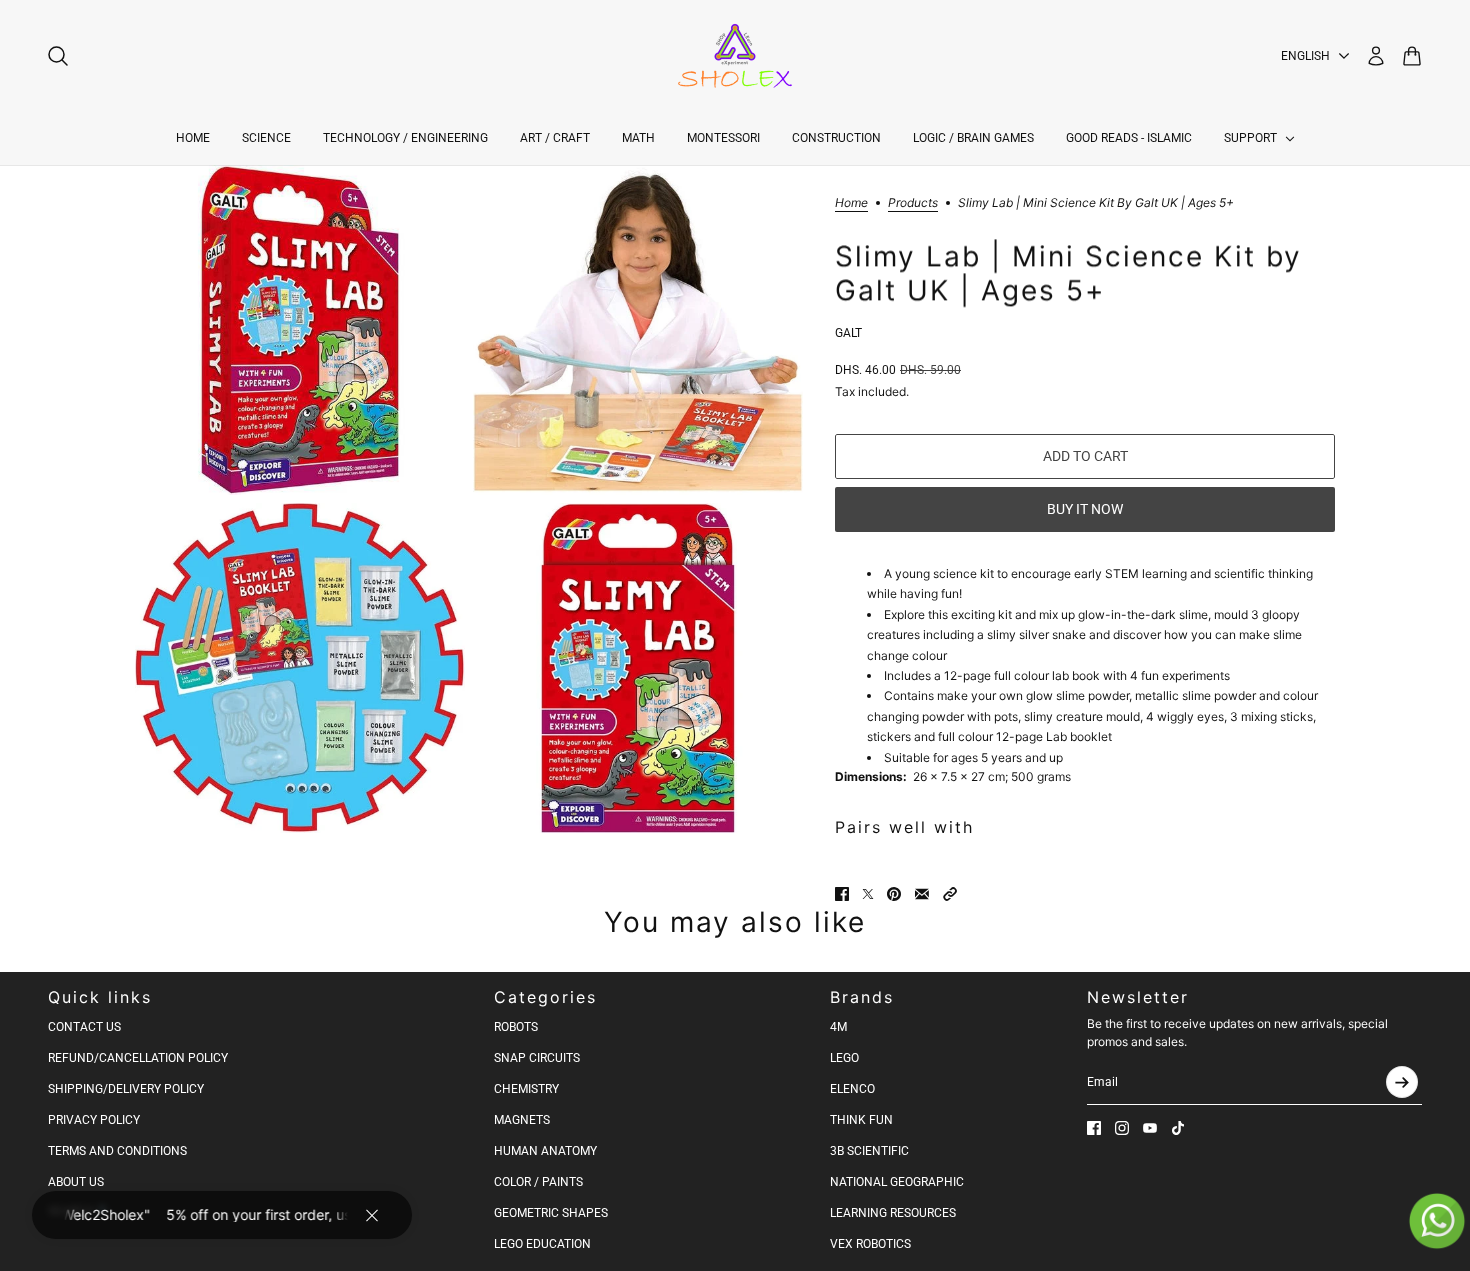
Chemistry (526, 1089)
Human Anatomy (545, 1151)
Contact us (84, 1027)
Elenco (852, 1089)
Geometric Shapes (551, 1213)
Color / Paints (538, 1182)
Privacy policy (94, 1120)
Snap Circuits (537, 1058)
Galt (848, 333)
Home (851, 203)
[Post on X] (868, 894)
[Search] (58, 56)
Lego (844, 1058)
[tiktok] (1178, 1128)
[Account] (1376, 56)
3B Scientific (869, 1151)
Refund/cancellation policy (138, 1058)
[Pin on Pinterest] (894, 894)
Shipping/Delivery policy (126, 1089)
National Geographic (897, 1182)
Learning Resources (893, 1213)
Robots (516, 1027)
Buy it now (1085, 509)
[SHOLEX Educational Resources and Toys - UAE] (735, 56)
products (913, 203)
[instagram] (1122, 1128)
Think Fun (861, 1120)
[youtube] (1150, 1128)
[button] (950, 894)
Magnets (522, 1120)
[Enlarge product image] (300, 330)
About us (76, 1182)
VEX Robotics (870, 1244)
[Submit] (1402, 1082)
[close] (372, 1215)
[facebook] (1094, 1128)
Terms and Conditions (117, 1151)
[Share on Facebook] (842, 894)
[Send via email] (922, 894)
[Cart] (1412, 56)
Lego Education (542, 1244)
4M (838, 1027)
